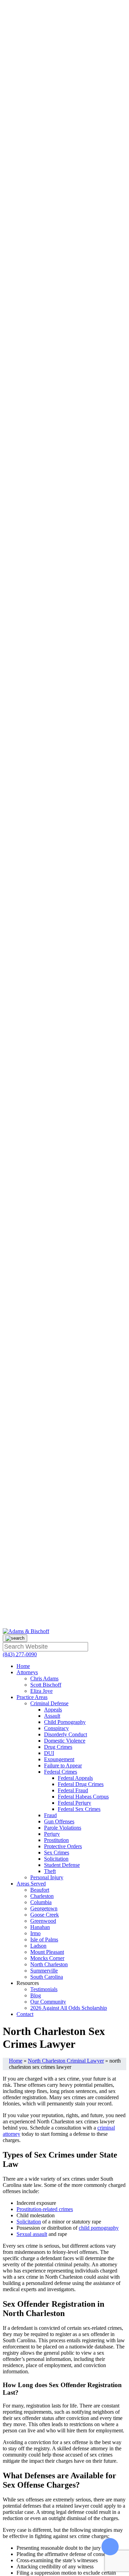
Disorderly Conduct (66, 1734)
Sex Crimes (57, 1853)
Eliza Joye (41, 1691)
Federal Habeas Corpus (83, 1797)
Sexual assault (32, 2234)
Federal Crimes (61, 1772)
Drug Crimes (58, 1747)
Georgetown (44, 1908)
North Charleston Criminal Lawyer (66, 2061)
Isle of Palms (44, 1940)
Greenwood (43, 1921)
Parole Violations (63, 1828)
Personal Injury (47, 1877)
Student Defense (62, 1865)
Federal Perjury (74, 1803)
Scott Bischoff (46, 1685)
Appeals (53, 1710)
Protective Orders (63, 1846)
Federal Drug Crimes (81, 1784)
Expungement (59, 1759)
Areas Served (31, 1884)
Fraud (50, 1815)
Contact (25, 2014)
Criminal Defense (49, 1703)
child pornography (99, 2228)
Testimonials (44, 1989)
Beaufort (40, 1890)
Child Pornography (65, 1722)
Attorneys (27, 1672)
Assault (52, 1716)
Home (23, 1666)
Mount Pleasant (47, 1952)
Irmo (35, 1933)
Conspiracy (56, 1728)
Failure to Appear (63, 1765)
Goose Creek (45, 1915)
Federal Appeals (75, 1778)
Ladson (38, 1946)
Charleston (42, 1896)
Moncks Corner (47, 1958)
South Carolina (47, 1977)
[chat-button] (110, 2552)
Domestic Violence (65, 1741)
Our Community (48, 2002)
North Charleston (49, 1964)
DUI (49, 1753)
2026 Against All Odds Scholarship (69, 2008)
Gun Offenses (59, 1821)
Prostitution (56, 1840)
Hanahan (40, 1927)
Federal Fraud (73, 1790)
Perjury (52, 1834)
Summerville (44, 1971)
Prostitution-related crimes (45, 2209)
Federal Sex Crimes (79, 1809)
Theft (50, 1871)
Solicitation (56, 1859)
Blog (36, 1995)
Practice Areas (32, 1697)
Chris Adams (44, 1678)
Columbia (41, 1902)
